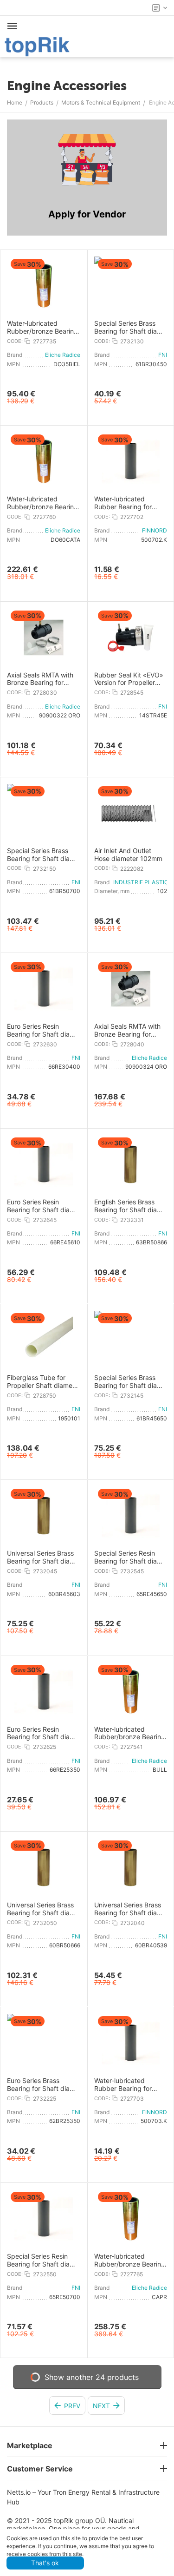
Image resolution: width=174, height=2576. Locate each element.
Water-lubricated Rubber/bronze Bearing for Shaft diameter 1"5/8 (130, 1734)
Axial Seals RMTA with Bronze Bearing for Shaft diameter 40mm (127, 1031)
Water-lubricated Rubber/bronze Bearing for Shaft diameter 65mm (130, 2261)
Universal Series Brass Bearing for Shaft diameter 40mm (129, 1909)
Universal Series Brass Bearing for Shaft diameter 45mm (42, 1557)
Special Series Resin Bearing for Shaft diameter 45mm (129, 1557)
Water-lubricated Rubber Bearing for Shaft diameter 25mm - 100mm (129, 503)
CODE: (15, 341)
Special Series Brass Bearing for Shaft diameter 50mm (42, 855)
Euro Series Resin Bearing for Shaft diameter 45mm (42, 1206)
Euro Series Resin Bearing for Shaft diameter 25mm (42, 1734)
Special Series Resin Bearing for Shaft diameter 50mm (42, 2261)
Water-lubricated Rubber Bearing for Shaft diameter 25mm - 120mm (129, 2085)
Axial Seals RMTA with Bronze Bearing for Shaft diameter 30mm (40, 679)
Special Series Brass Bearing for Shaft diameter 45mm (129, 1382)
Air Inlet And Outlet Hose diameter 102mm (128, 855)
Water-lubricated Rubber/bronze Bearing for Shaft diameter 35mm (42, 328)
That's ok (45, 2563)
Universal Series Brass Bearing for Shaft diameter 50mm (42, 1909)
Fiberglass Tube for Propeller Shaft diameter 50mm (41, 1382)
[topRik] (37, 46)
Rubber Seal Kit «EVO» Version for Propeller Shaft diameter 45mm (129, 679)
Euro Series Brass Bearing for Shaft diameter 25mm (42, 2085)
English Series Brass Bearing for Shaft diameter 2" (129, 1206)
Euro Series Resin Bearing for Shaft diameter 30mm (42, 1031)
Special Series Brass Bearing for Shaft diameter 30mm (129, 328)
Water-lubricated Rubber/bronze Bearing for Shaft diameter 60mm (42, 503)
